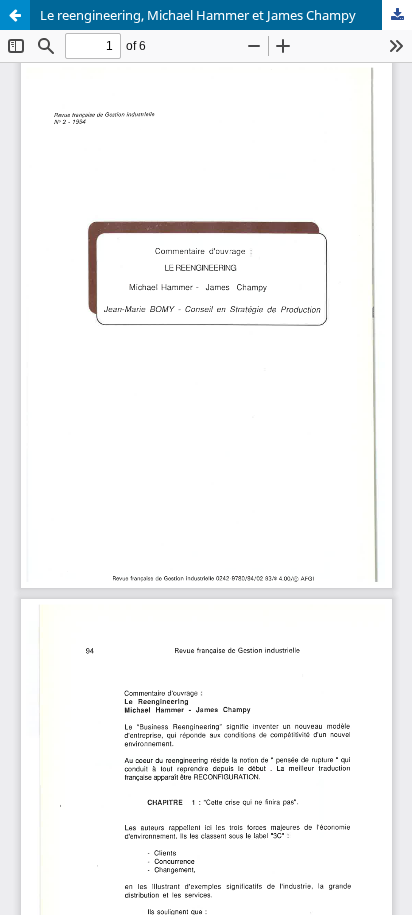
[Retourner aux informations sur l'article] (15, 15)
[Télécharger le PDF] (397, 15)
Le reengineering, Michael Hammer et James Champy (198, 15)
